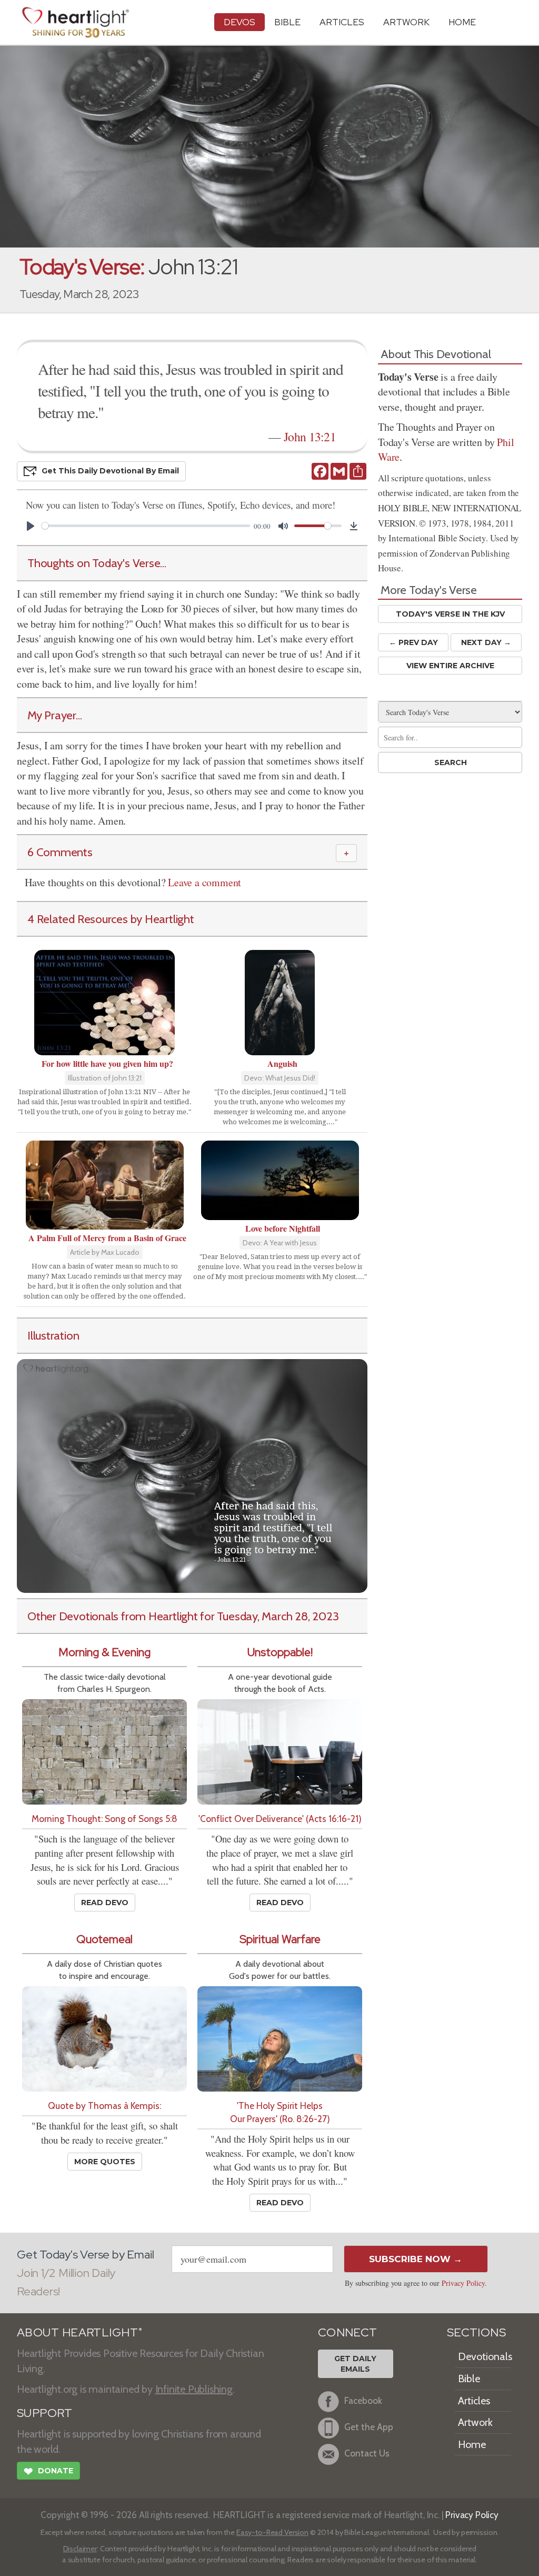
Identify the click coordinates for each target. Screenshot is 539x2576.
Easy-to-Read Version (272, 2532)
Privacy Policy (463, 2283)
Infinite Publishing (194, 2389)
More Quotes (105, 2162)
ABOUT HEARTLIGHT (79, 2332)
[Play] (31, 526)
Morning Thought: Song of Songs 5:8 (104, 1819)
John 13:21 (310, 437)
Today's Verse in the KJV (450, 614)
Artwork (406, 22)
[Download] (354, 526)
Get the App (369, 2427)
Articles (342, 22)
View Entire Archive (450, 666)
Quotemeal (104, 1939)
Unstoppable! (280, 1652)
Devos (239, 22)
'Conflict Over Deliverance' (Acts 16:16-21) (280, 1819)
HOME (462, 22)
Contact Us (367, 2454)
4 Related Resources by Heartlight (111, 919)
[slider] (146, 526)
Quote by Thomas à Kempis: (104, 2106)
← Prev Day (413, 642)
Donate (48, 2471)
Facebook (363, 2401)
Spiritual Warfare (280, 1939)
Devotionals (485, 2356)
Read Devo (105, 1903)
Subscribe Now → (416, 2259)
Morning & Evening (104, 1652)
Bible (287, 22)
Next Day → (486, 642)
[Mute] (283, 526)
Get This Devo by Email (110, 471)
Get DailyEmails (355, 2364)
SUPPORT (44, 2413)
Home (472, 2444)
